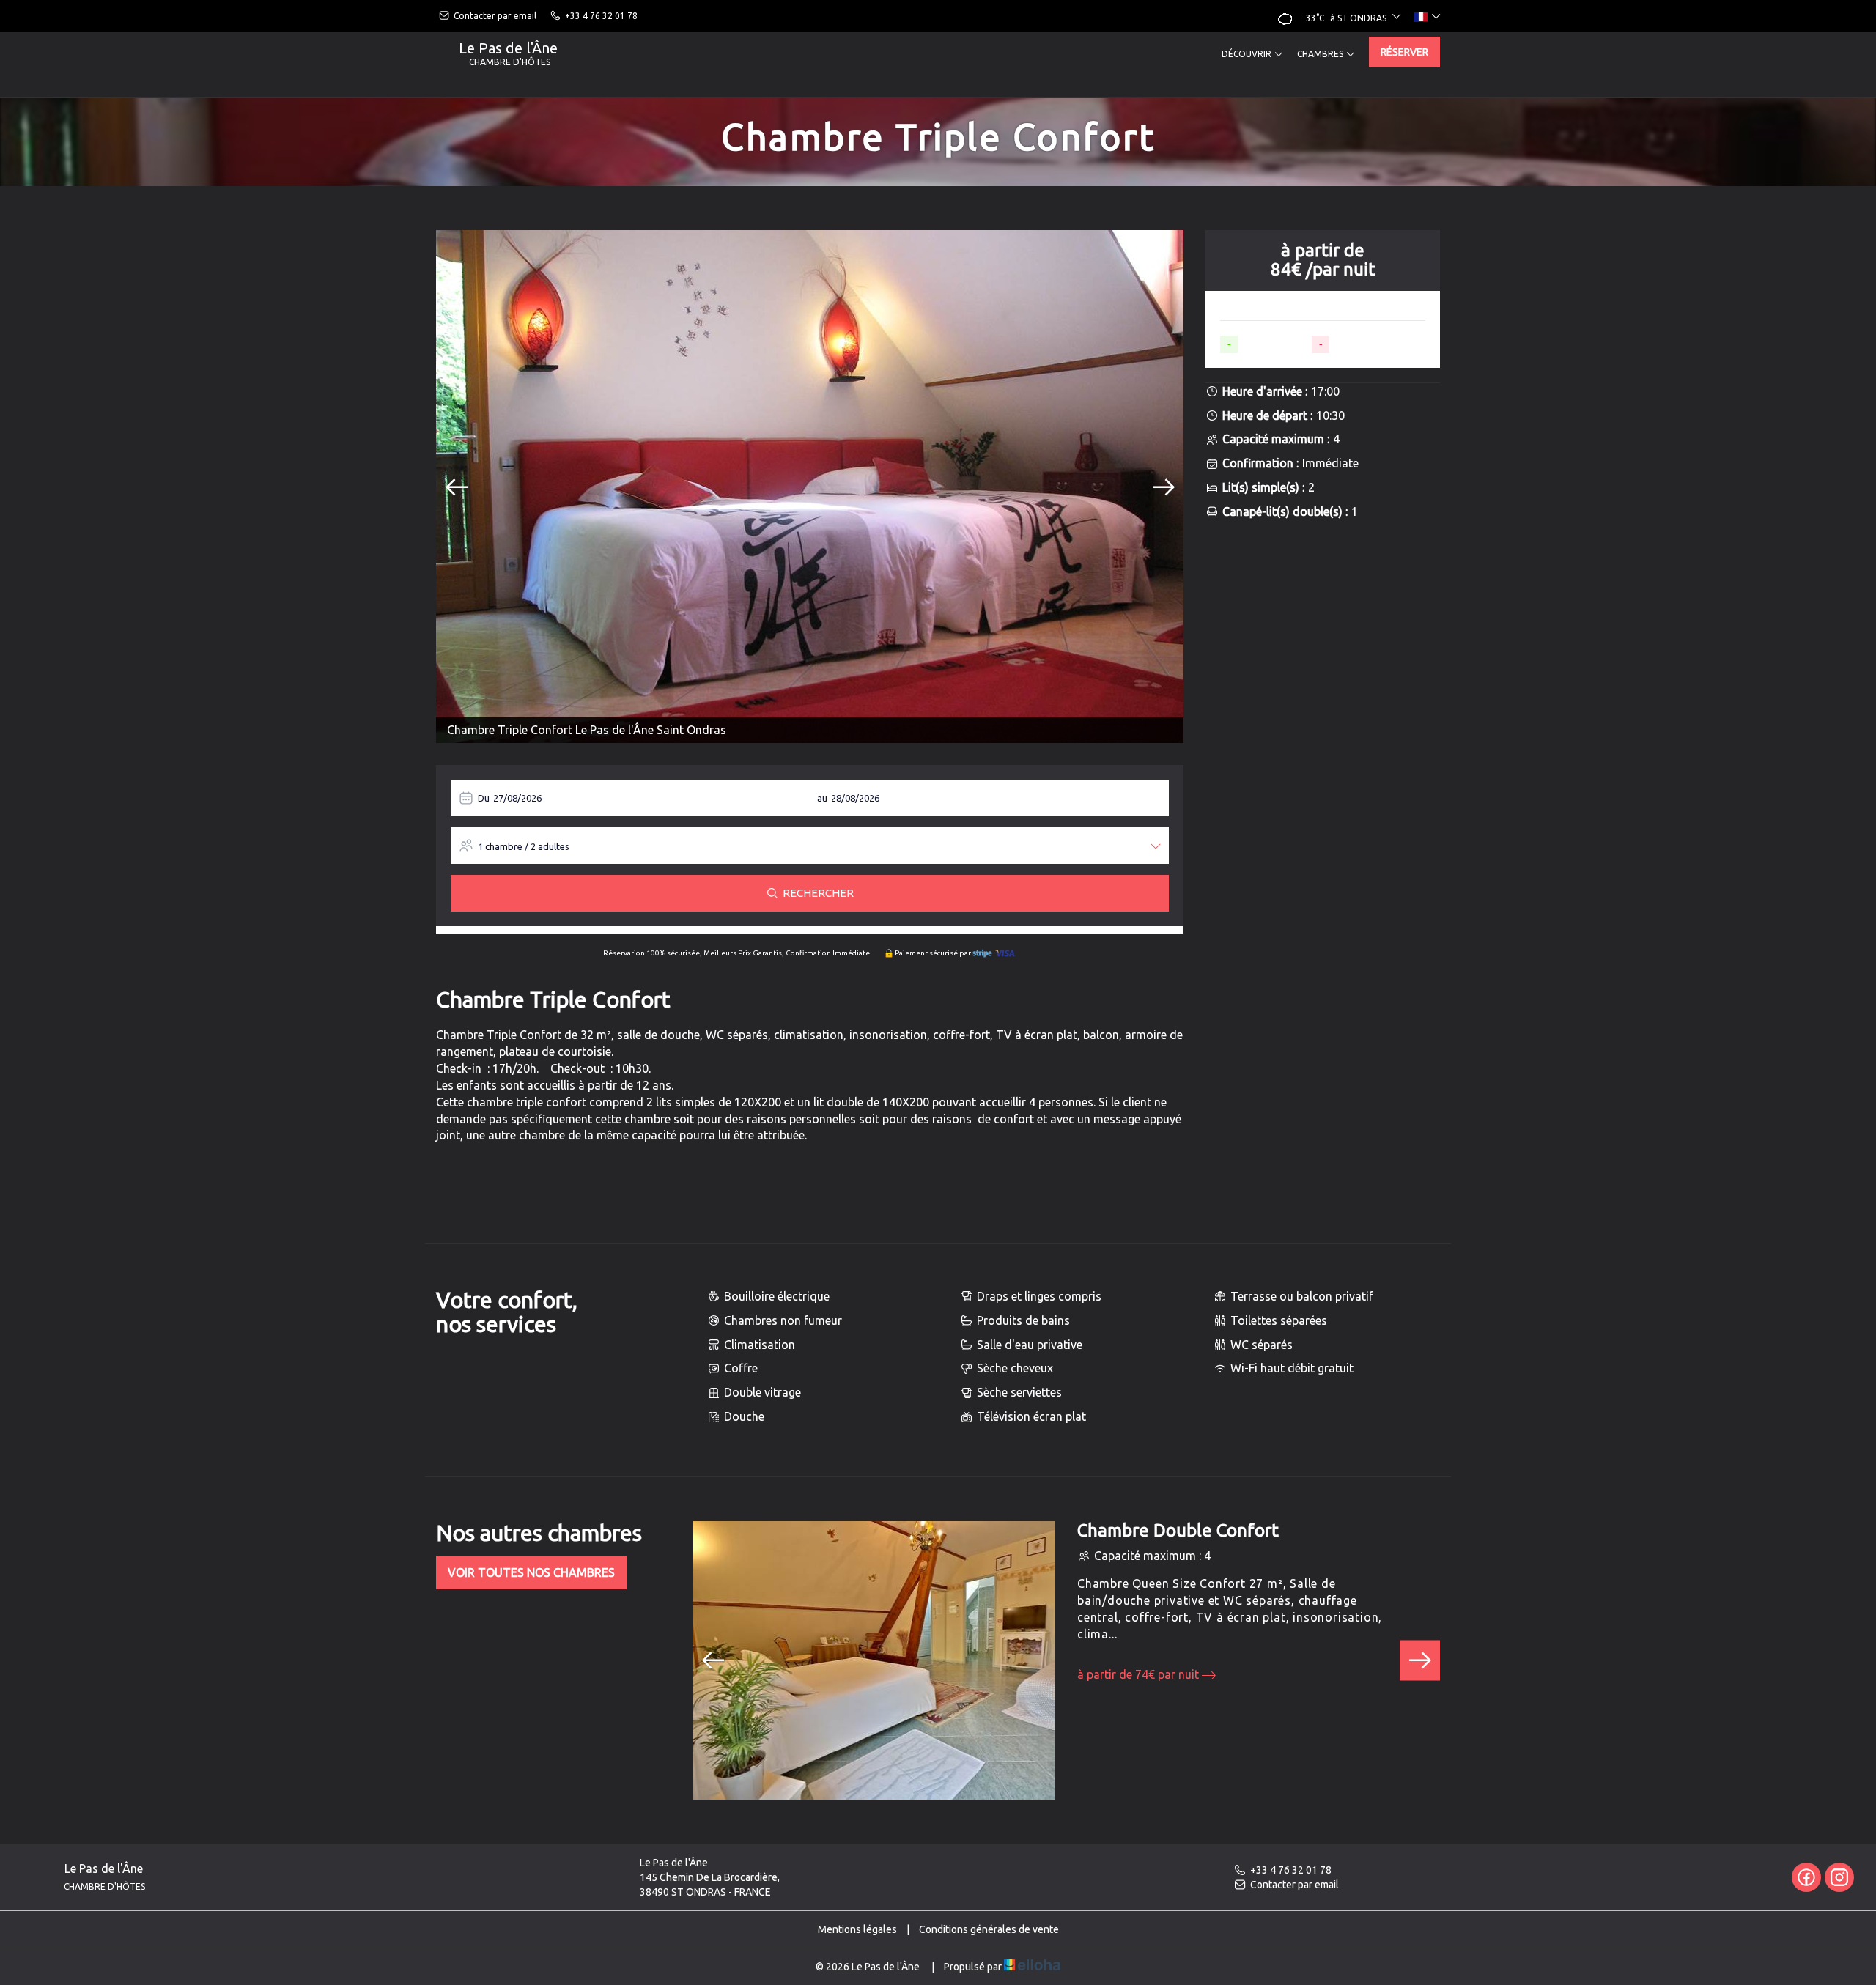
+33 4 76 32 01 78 (1291, 1870)
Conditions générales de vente (989, 1929)
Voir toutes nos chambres (531, 1572)
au (822, 798)
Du (484, 798)
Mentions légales (857, 1929)
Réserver (1404, 52)
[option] (810, 487)
